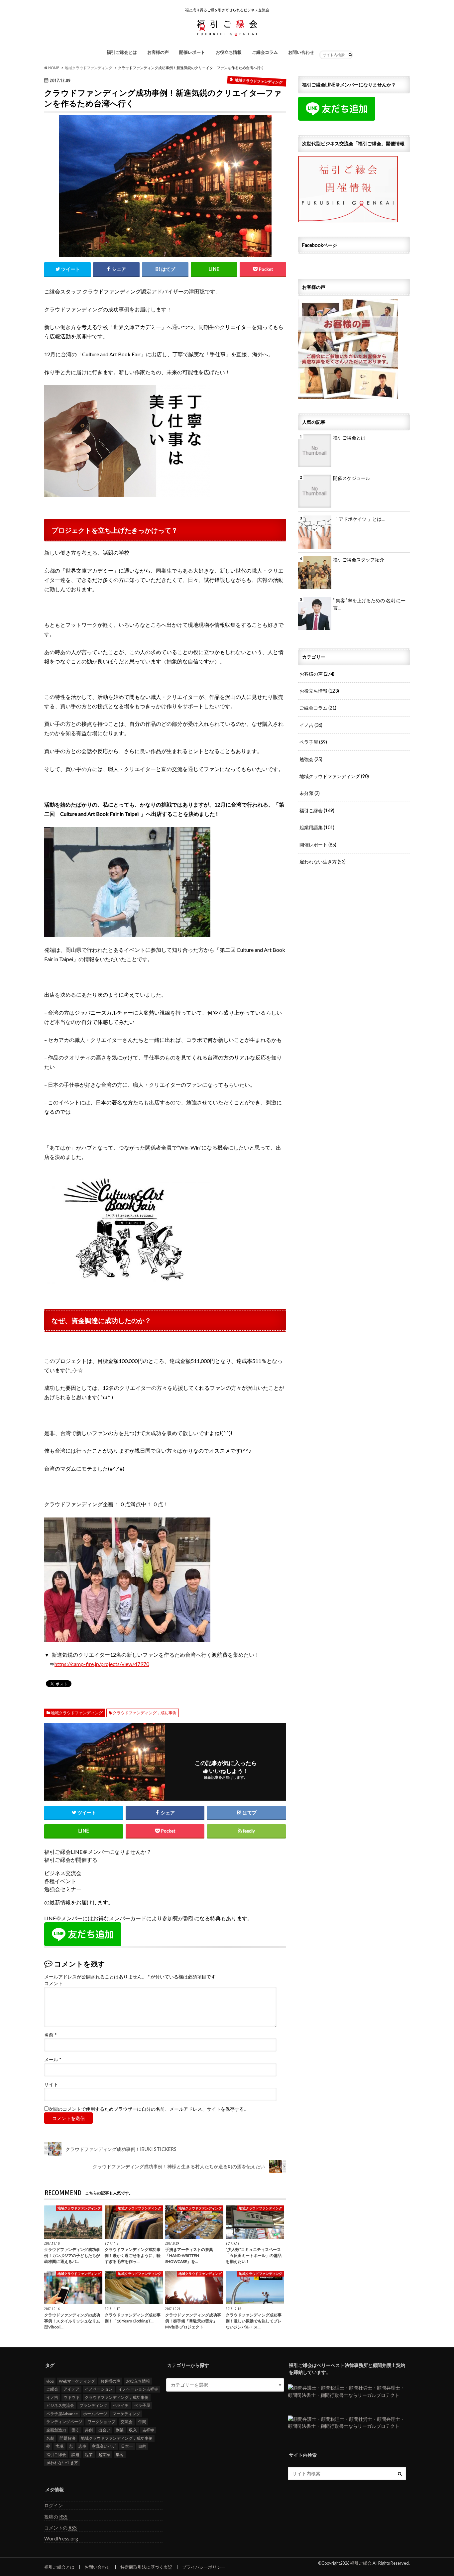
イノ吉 (311, 725)
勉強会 (311, 759)
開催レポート (192, 52)
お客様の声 (158, 52)
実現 (59, 2446)
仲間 (142, 2422)
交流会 (127, 2422)
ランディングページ (64, 2422)
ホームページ (95, 2414)
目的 (142, 2446)
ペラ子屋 (313, 742)
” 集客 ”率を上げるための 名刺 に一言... (369, 604)
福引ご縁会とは (122, 52)
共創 (89, 2430)
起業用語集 (317, 827)
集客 (120, 2455)
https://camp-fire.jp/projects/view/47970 (102, 1664)
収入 (133, 2430)
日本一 (127, 2446)
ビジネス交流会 (60, 2405)
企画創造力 (56, 2430)
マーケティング (126, 2414)
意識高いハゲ (104, 2446)
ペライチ (121, 2405)
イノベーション (99, 2389)
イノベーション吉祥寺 (138, 2389)
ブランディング (93, 2405)
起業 (89, 2455)
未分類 (310, 793)
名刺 (50, 2438)
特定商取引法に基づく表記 (146, 2567)
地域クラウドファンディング (77, 1713)
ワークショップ (101, 2422)
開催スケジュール (352, 478)
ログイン (54, 2505)
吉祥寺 (148, 2430)
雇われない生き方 (323, 862)
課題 (75, 2455)
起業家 (104, 2455)
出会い (104, 2430)
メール (53, 2060)
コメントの (60, 2528)
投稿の (56, 2517)
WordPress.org (61, 2539)
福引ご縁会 (317, 810)
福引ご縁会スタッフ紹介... (360, 560)
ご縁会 (52, 2389)
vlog (50, 2381)
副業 (120, 2430)
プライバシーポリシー (204, 2567)
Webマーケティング (77, 2381)
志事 (82, 2446)
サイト (51, 2084)
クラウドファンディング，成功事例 (145, 1713)
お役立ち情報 (229, 52)
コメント (54, 1983)
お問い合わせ (301, 52)
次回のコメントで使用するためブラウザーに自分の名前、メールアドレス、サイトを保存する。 (149, 2109)
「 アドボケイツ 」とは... (359, 519)
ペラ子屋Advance (62, 2414)
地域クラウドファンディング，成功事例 (117, 2438)
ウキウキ (71, 2397)
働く (75, 2430)
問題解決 (67, 2438)
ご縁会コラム (265, 52)
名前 (50, 2035)
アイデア (71, 2389)
